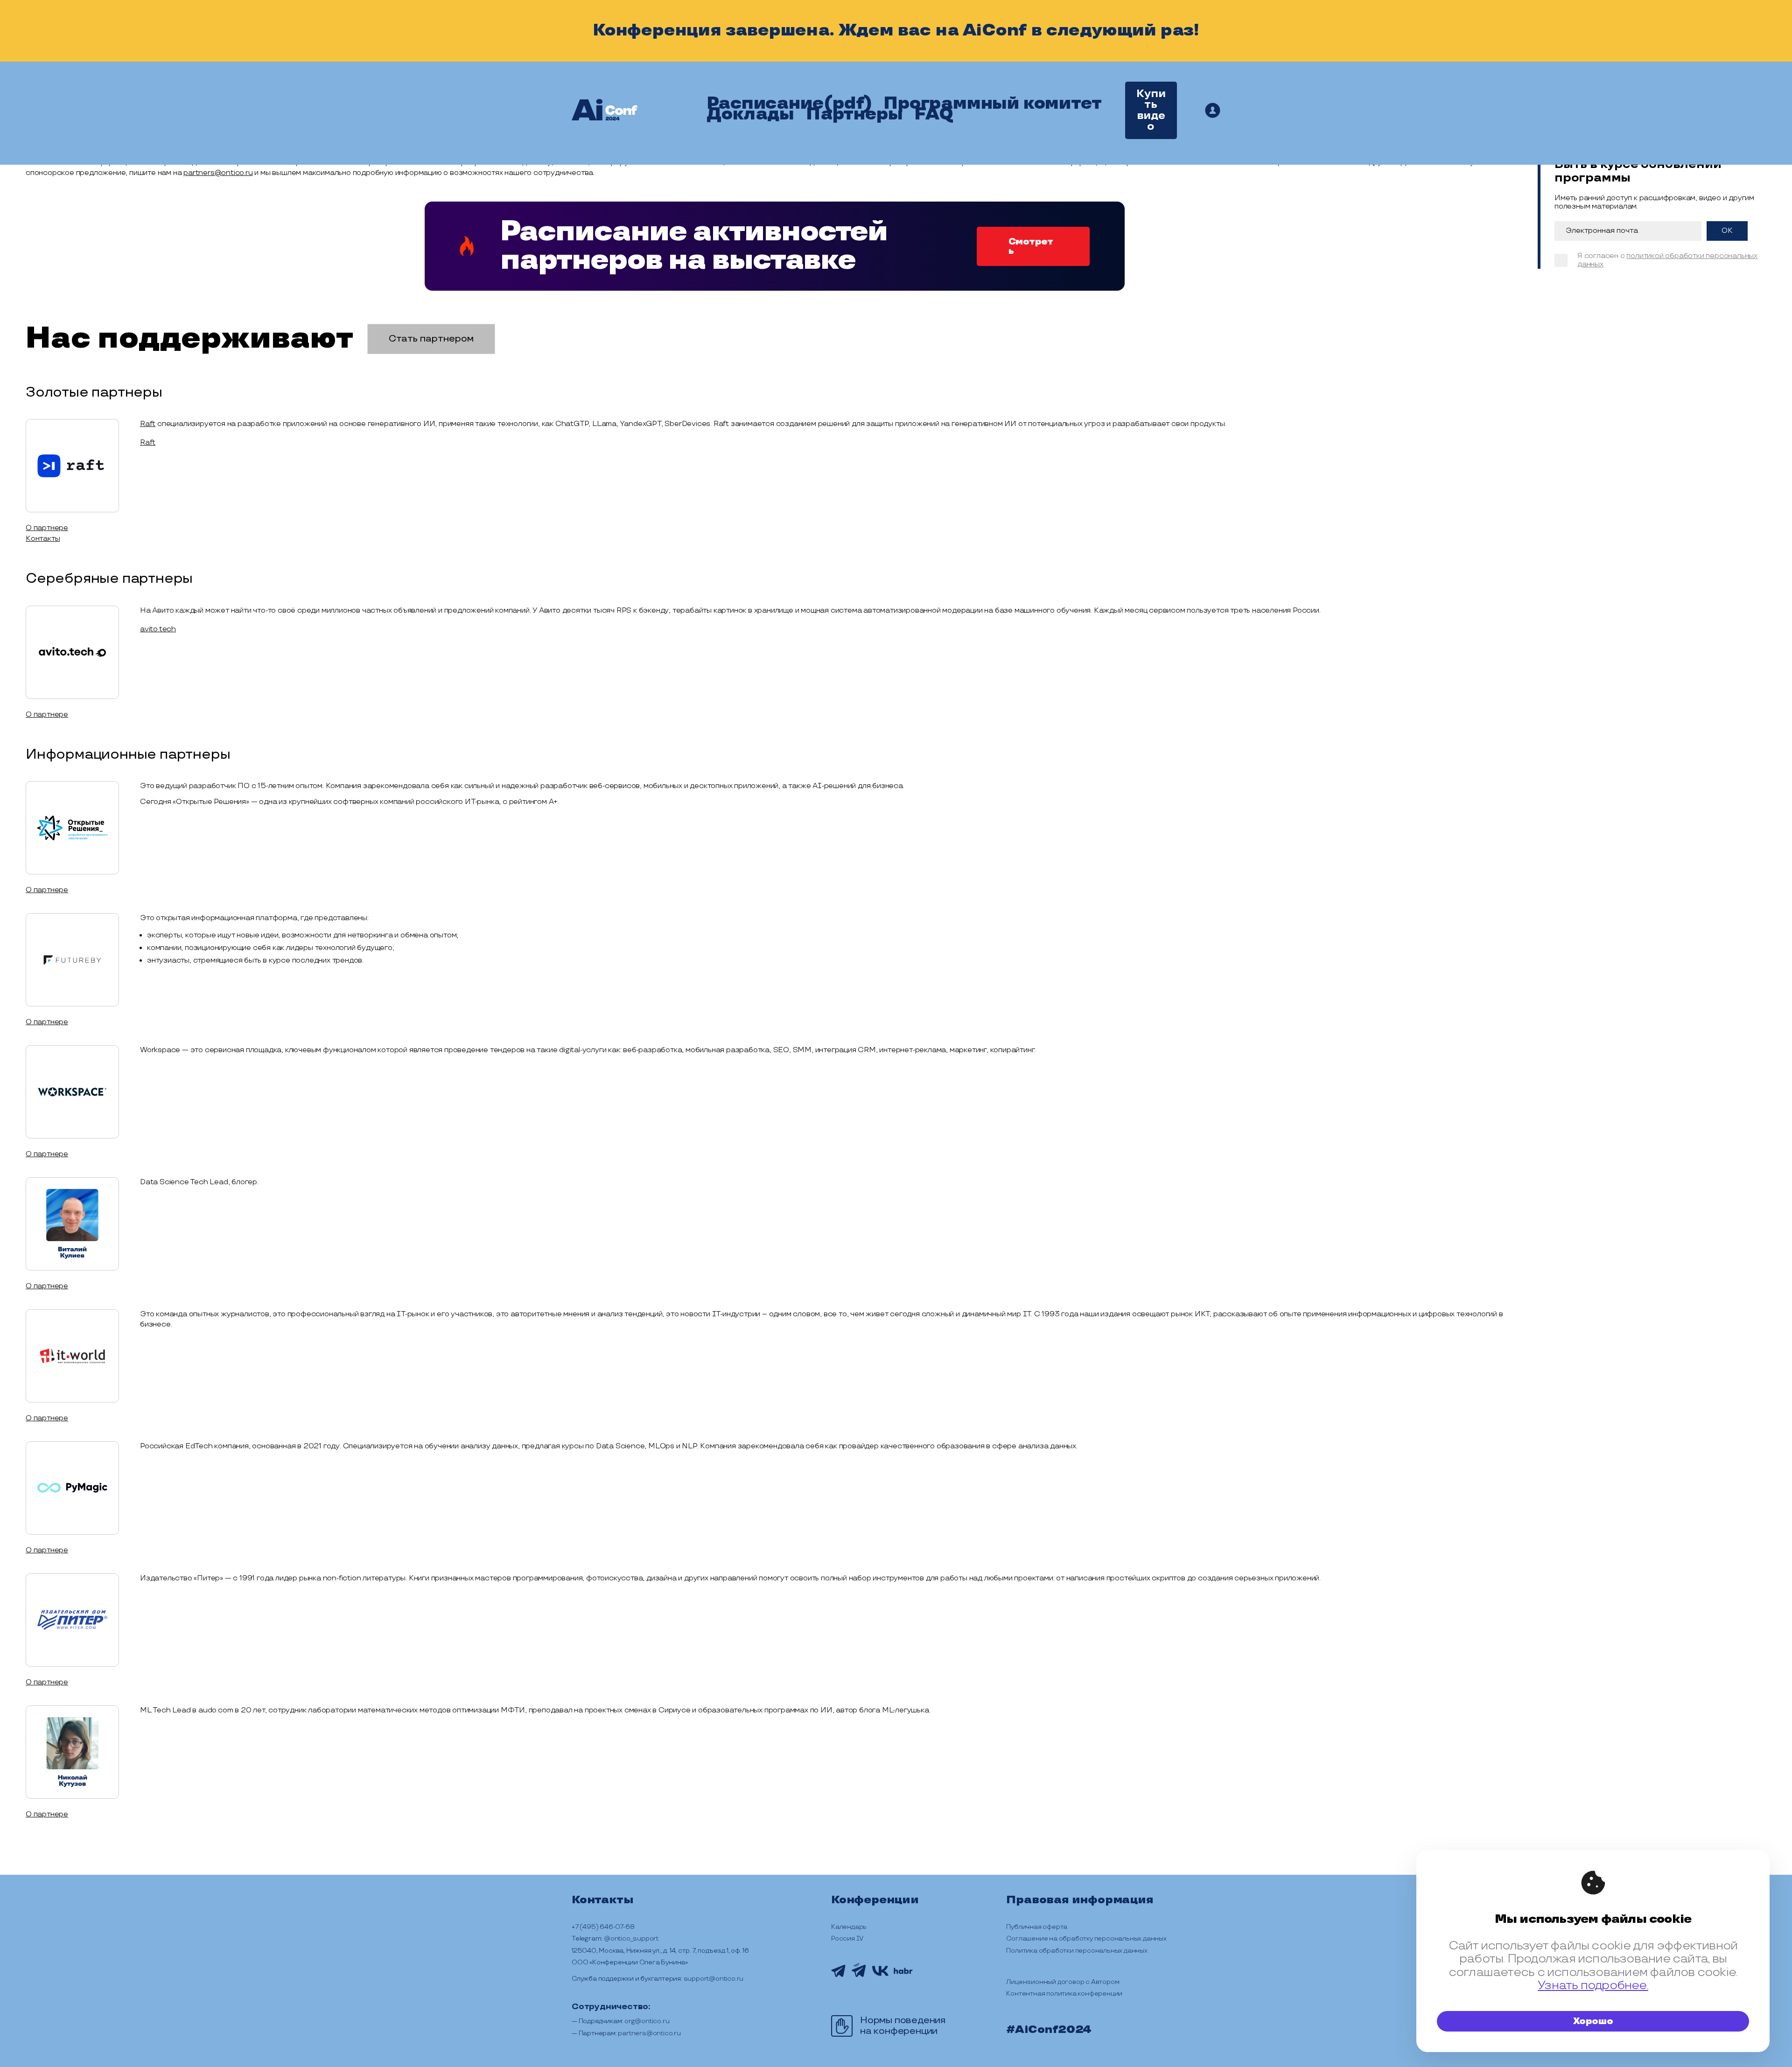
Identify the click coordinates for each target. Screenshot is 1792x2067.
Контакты (43, 539)
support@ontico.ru (714, 1979)
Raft (148, 424)
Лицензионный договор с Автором (1063, 1982)
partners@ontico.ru (218, 173)
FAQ (934, 114)
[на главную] (605, 111)
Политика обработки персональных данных (1077, 1951)
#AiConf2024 (1049, 2030)
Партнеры (854, 114)
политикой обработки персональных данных (1667, 260)
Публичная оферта (1037, 1927)
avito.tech (158, 629)
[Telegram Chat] (859, 1979)
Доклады (750, 114)
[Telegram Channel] (838, 1976)
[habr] (903, 1973)
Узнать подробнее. (1593, 1986)
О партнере (47, 528)
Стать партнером (431, 339)
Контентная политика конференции (1064, 1994)
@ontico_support (631, 1938)
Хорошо (1593, 2021)
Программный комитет (992, 104)
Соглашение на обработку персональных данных (1086, 1938)
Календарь (849, 1927)
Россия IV (847, 1938)
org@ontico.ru (647, 2021)
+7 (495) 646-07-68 (603, 1927)
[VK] (880, 1975)
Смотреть (1031, 246)
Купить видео (1151, 110)
